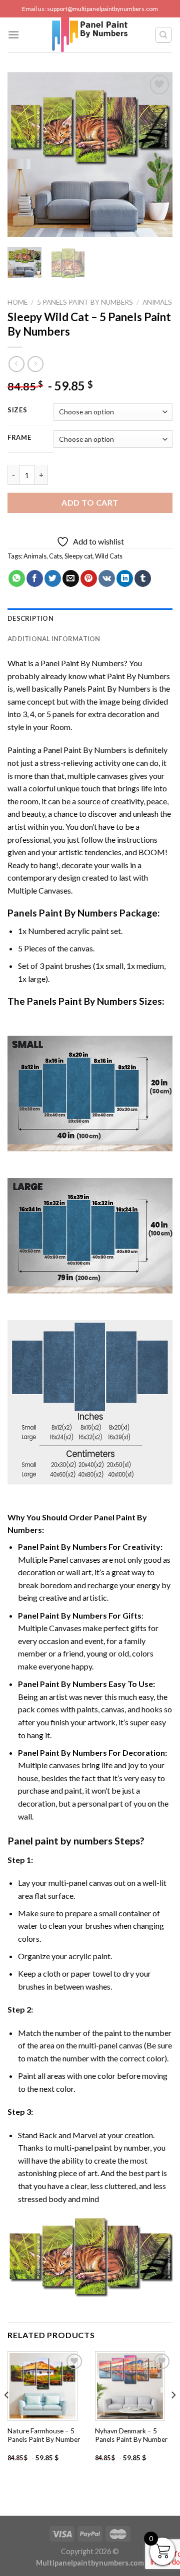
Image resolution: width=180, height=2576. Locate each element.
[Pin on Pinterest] (89, 578)
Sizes (17, 410)
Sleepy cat (78, 556)
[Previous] (23, 155)
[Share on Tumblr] (143, 578)
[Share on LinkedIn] (125, 578)
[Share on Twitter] (53, 578)
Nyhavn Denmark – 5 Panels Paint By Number (131, 2435)
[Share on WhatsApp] (17, 578)
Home (17, 302)
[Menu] (13, 35)
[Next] (156, 155)
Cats (55, 556)
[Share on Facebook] (35, 578)
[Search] (164, 35)
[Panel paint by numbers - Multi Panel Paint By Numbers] (90, 35)
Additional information (54, 639)
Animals (157, 302)
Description (30, 618)
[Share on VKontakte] (107, 578)
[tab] (90, 618)
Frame (19, 438)
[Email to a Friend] (71, 578)
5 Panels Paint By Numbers (85, 302)
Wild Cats (109, 556)
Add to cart (90, 502)
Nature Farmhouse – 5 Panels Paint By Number (44, 2435)
